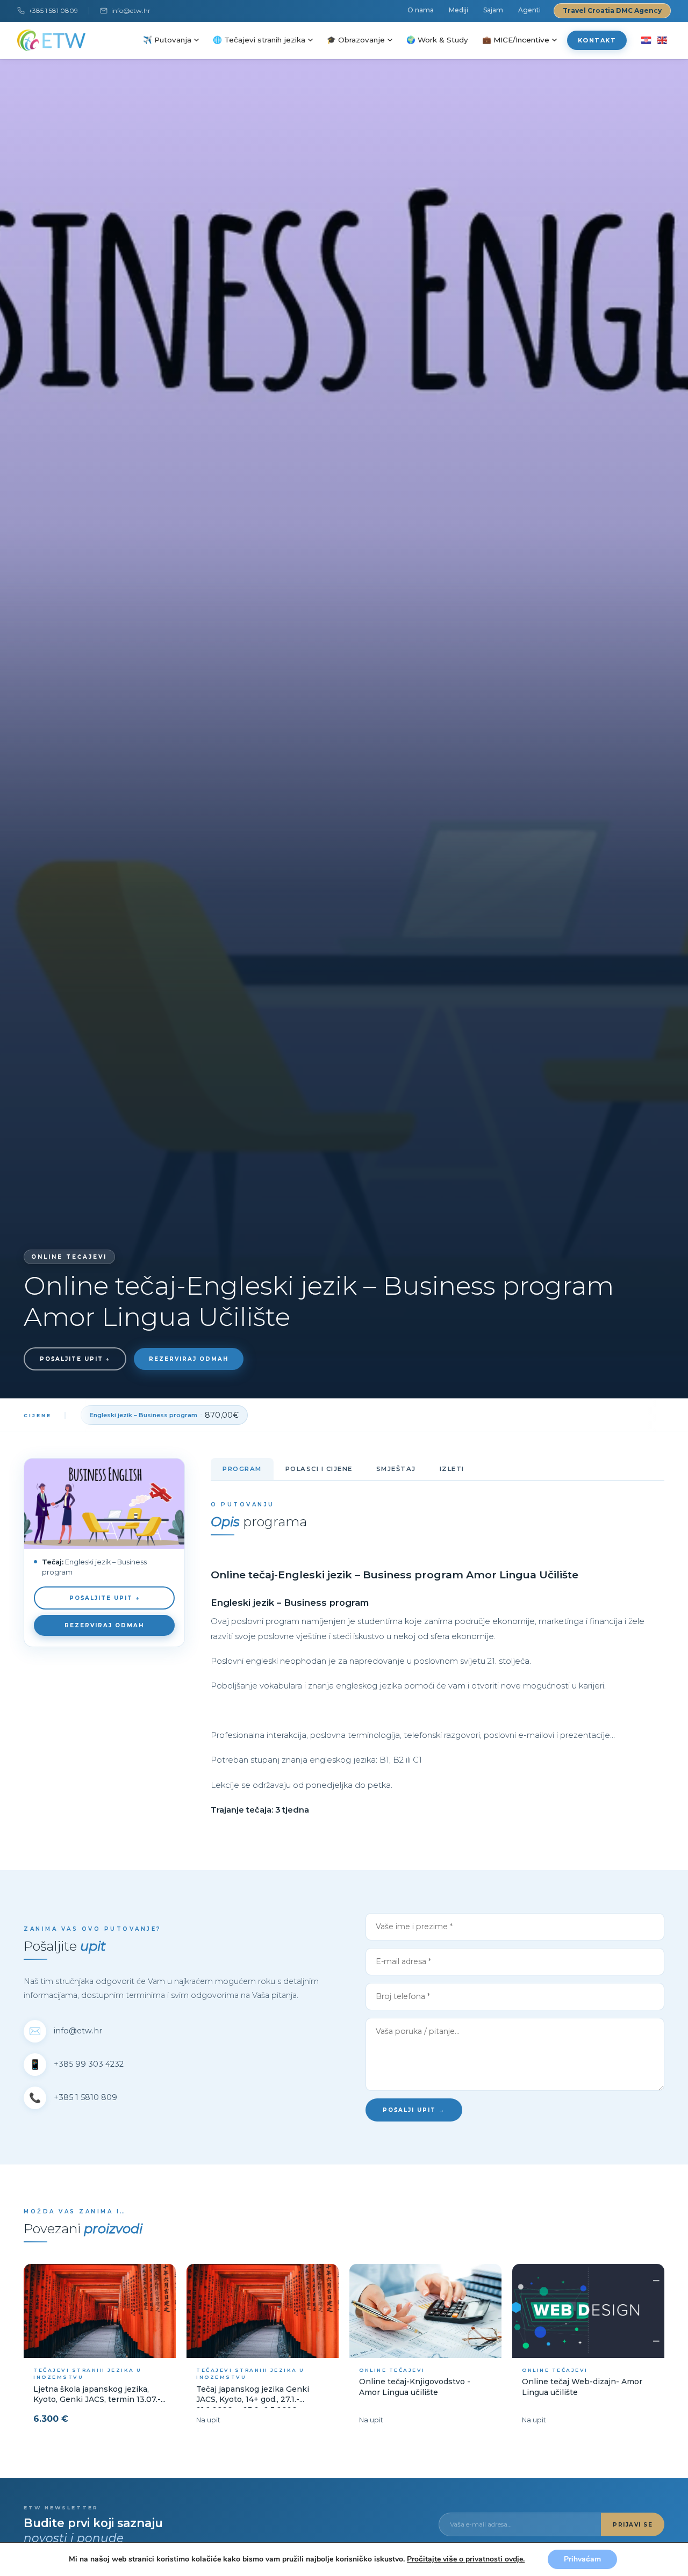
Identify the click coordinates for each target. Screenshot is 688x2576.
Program (242, 1469)
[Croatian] (646, 40)
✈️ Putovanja (167, 40)
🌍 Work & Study (437, 40)
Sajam (493, 10)
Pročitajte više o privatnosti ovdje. (466, 2559)
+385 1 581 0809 (53, 10)
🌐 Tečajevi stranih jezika (259, 40)
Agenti (529, 10)
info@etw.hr (131, 10)
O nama (421, 10)
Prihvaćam (582, 2559)
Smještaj (396, 1469)
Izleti (452, 1469)
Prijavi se (633, 2525)
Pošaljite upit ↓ (75, 1359)
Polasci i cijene (319, 1469)
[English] (662, 40)
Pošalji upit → (414, 2110)
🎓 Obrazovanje (356, 40)
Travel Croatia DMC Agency (612, 10)
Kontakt (597, 40)
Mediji (458, 10)
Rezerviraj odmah (189, 1359)
